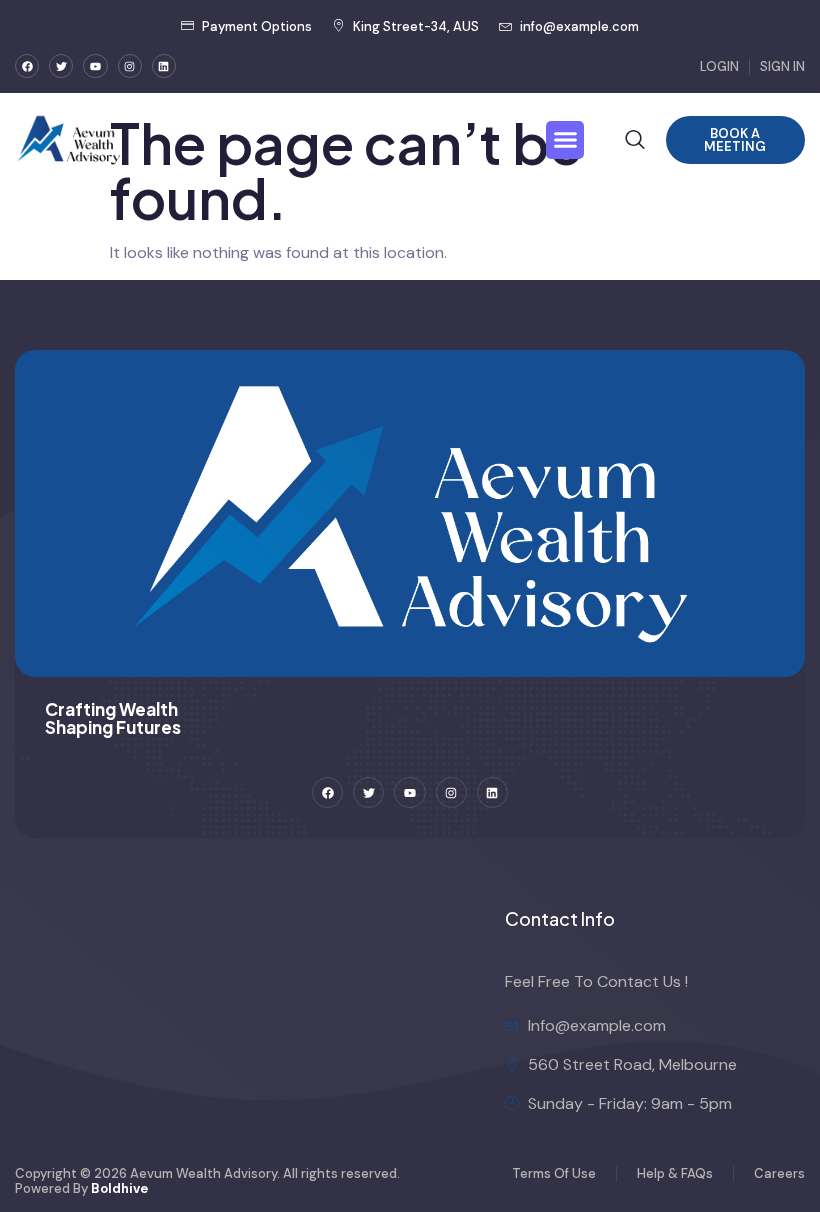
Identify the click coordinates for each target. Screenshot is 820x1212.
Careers (779, 1173)
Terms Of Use (554, 1173)
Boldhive (119, 1188)
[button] (565, 140)
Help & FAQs (675, 1173)
